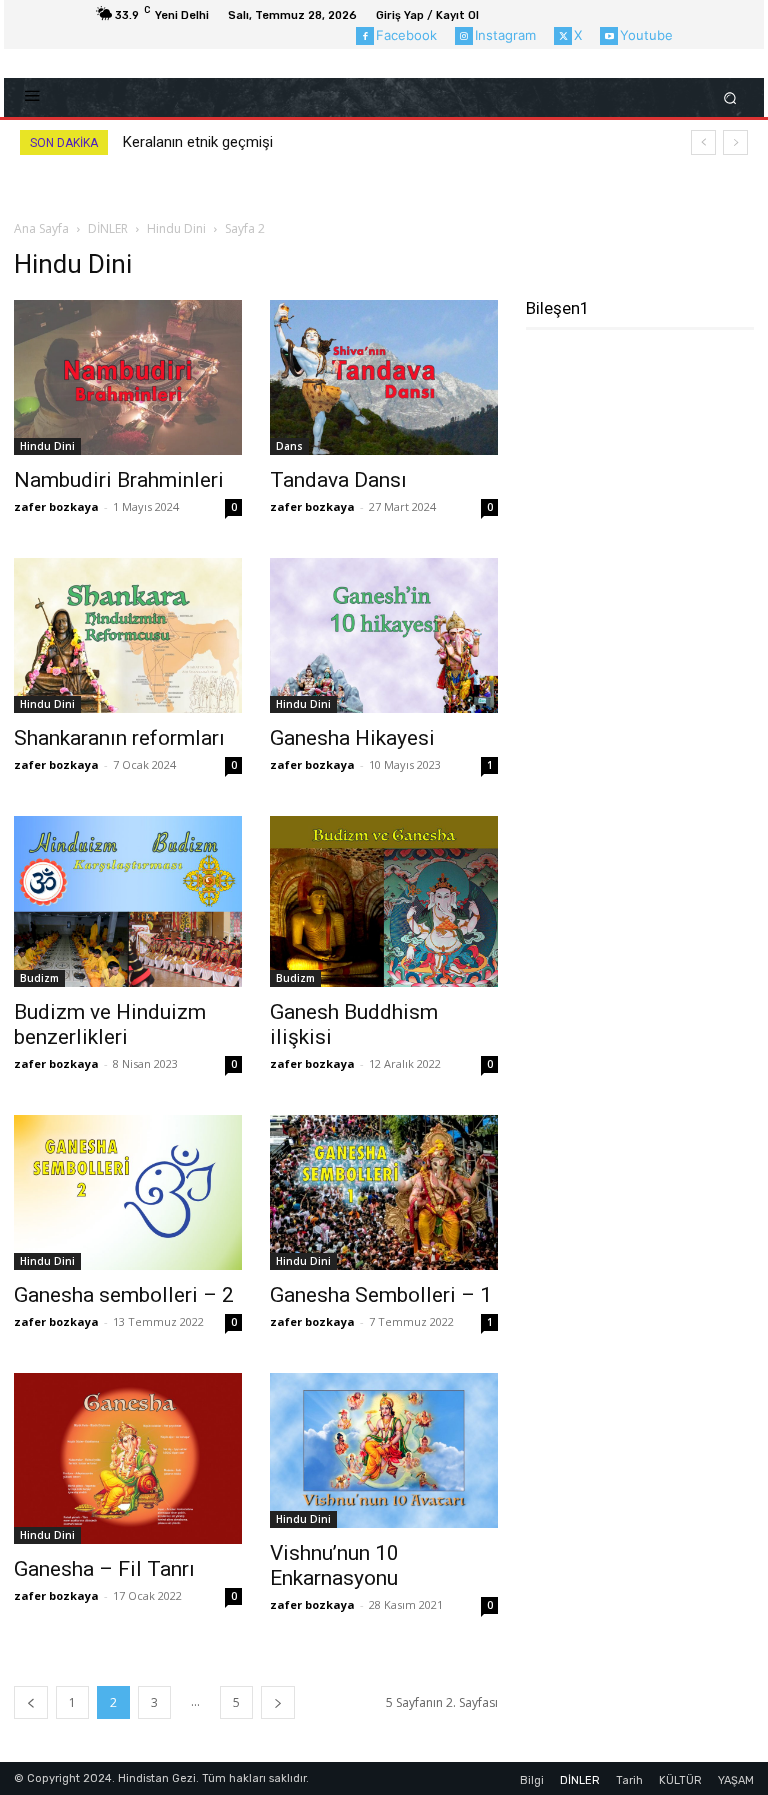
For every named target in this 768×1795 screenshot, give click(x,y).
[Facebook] (365, 36)
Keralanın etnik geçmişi (198, 142)
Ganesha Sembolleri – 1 (381, 1295)
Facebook (406, 35)
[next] (735, 142)
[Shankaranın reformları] (128, 635)
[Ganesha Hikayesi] (384, 635)
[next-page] (278, 1702)
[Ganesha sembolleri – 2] (128, 1192)
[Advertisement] (647, 451)
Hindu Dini (176, 228)
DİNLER (108, 228)
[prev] (703, 142)
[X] (563, 36)
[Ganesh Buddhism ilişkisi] (384, 901)
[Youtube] (609, 36)
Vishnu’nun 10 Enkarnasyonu (336, 1565)
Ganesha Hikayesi (352, 738)
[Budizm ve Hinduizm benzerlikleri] (128, 901)
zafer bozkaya (56, 506)
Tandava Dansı (338, 480)
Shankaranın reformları (119, 738)
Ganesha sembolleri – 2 (124, 1295)
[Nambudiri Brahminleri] (128, 377)
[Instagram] (464, 36)
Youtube (646, 35)
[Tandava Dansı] (384, 377)
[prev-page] (31, 1702)
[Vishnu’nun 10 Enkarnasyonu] (384, 1450)
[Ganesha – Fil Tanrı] (128, 1458)
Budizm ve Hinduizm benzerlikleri (110, 1024)
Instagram (505, 35)
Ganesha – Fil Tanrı (104, 1569)
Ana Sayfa (41, 228)
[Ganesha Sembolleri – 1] (384, 1192)
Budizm (39, 978)
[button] (730, 97)
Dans (289, 446)
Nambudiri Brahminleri (119, 480)
